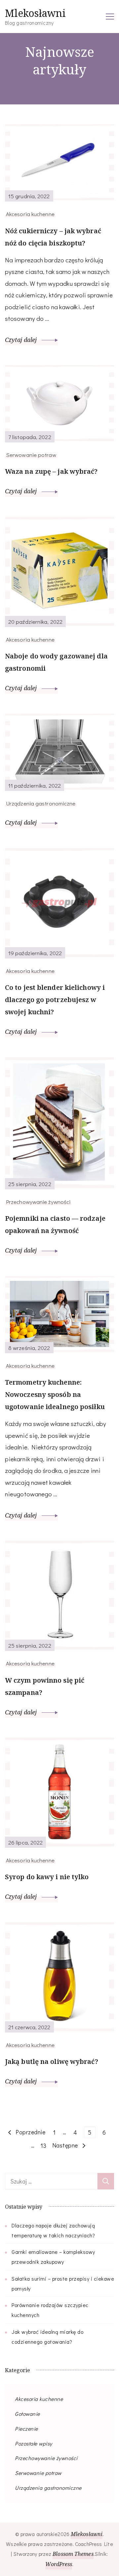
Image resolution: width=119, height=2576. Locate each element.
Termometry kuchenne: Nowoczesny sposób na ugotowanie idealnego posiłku (55, 1394)
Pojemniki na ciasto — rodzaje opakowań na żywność (55, 1224)
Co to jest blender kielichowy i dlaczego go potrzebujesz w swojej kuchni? (55, 1000)
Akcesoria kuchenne (30, 214)
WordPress (59, 2564)
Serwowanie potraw (31, 455)
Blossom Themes (73, 2554)
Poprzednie (30, 2132)
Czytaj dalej (22, 340)
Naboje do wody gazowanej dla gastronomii (56, 662)
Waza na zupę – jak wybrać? (51, 471)
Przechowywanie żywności (38, 1202)
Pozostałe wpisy (34, 2443)
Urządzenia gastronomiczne (41, 803)
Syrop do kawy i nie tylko (47, 1877)
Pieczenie (26, 2428)
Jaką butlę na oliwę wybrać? (52, 2061)
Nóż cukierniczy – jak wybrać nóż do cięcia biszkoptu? (53, 237)
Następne (65, 2145)
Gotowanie (27, 2414)
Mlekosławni (35, 13)
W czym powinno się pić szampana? (45, 1686)
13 (45, 2145)
